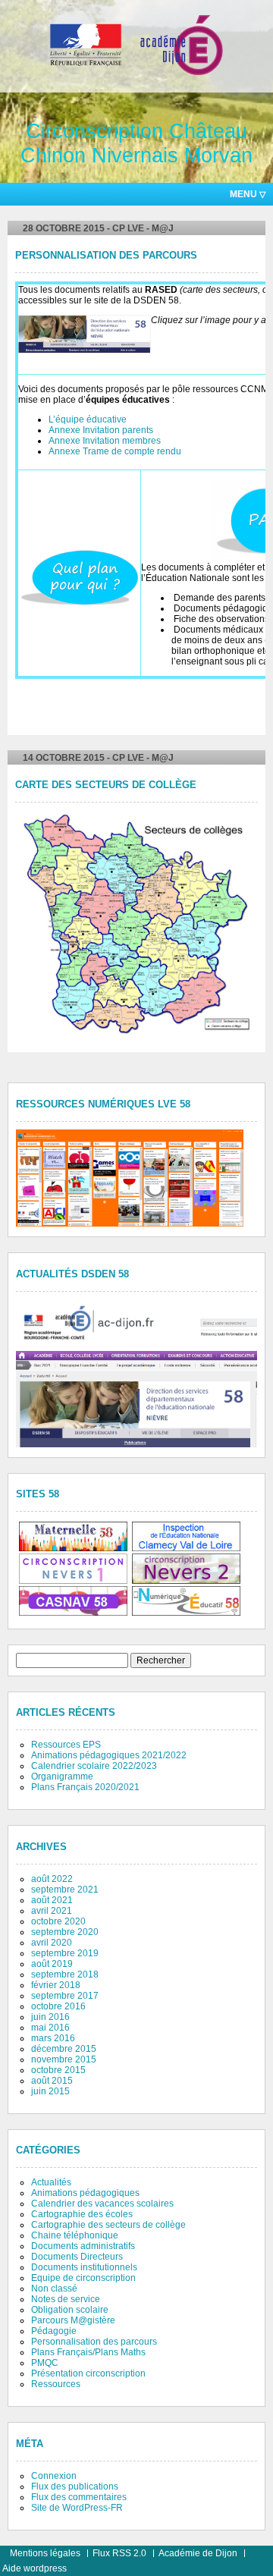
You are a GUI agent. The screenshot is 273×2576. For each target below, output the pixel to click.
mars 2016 (53, 2038)
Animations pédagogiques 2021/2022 (109, 1755)
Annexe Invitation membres (105, 441)
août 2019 (52, 1964)
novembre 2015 (64, 2059)
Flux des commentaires (79, 2497)
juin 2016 (50, 2017)
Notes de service (66, 2299)
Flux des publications (75, 2486)
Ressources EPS (66, 1745)
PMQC (45, 2363)
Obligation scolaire (70, 2310)
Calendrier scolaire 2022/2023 (94, 1766)
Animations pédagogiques (85, 2193)
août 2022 (52, 1879)
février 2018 (56, 1985)
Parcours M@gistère (73, 2320)
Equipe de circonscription (83, 2278)
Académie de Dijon (198, 2553)
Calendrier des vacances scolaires (102, 2204)
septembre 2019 (65, 1953)
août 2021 (52, 1900)
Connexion (54, 2476)
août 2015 (52, 2081)
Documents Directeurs (77, 2257)
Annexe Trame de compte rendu (115, 451)
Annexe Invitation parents (101, 430)
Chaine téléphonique (75, 2235)
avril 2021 (52, 1911)
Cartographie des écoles (82, 2214)
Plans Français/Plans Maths (88, 2352)
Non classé (54, 2289)
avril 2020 (52, 1943)
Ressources (56, 2384)
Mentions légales (45, 2553)
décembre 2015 (64, 2049)
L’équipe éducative (88, 419)
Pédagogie (54, 2331)
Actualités (51, 2182)
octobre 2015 (58, 2070)
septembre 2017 (65, 1996)
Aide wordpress (35, 2568)
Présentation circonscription (88, 2373)
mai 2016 (50, 2028)
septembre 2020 (65, 1932)
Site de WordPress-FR (77, 2508)
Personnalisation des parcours (106, 256)
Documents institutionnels (84, 2267)
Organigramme (62, 1776)
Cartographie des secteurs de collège (108, 2225)
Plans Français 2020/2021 (85, 1787)
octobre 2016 (58, 2006)
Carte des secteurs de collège (106, 785)
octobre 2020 (58, 1921)
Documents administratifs (83, 2246)
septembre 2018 (65, 1974)
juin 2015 (50, 2091)
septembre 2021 (65, 1890)
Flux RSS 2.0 (119, 2553)
